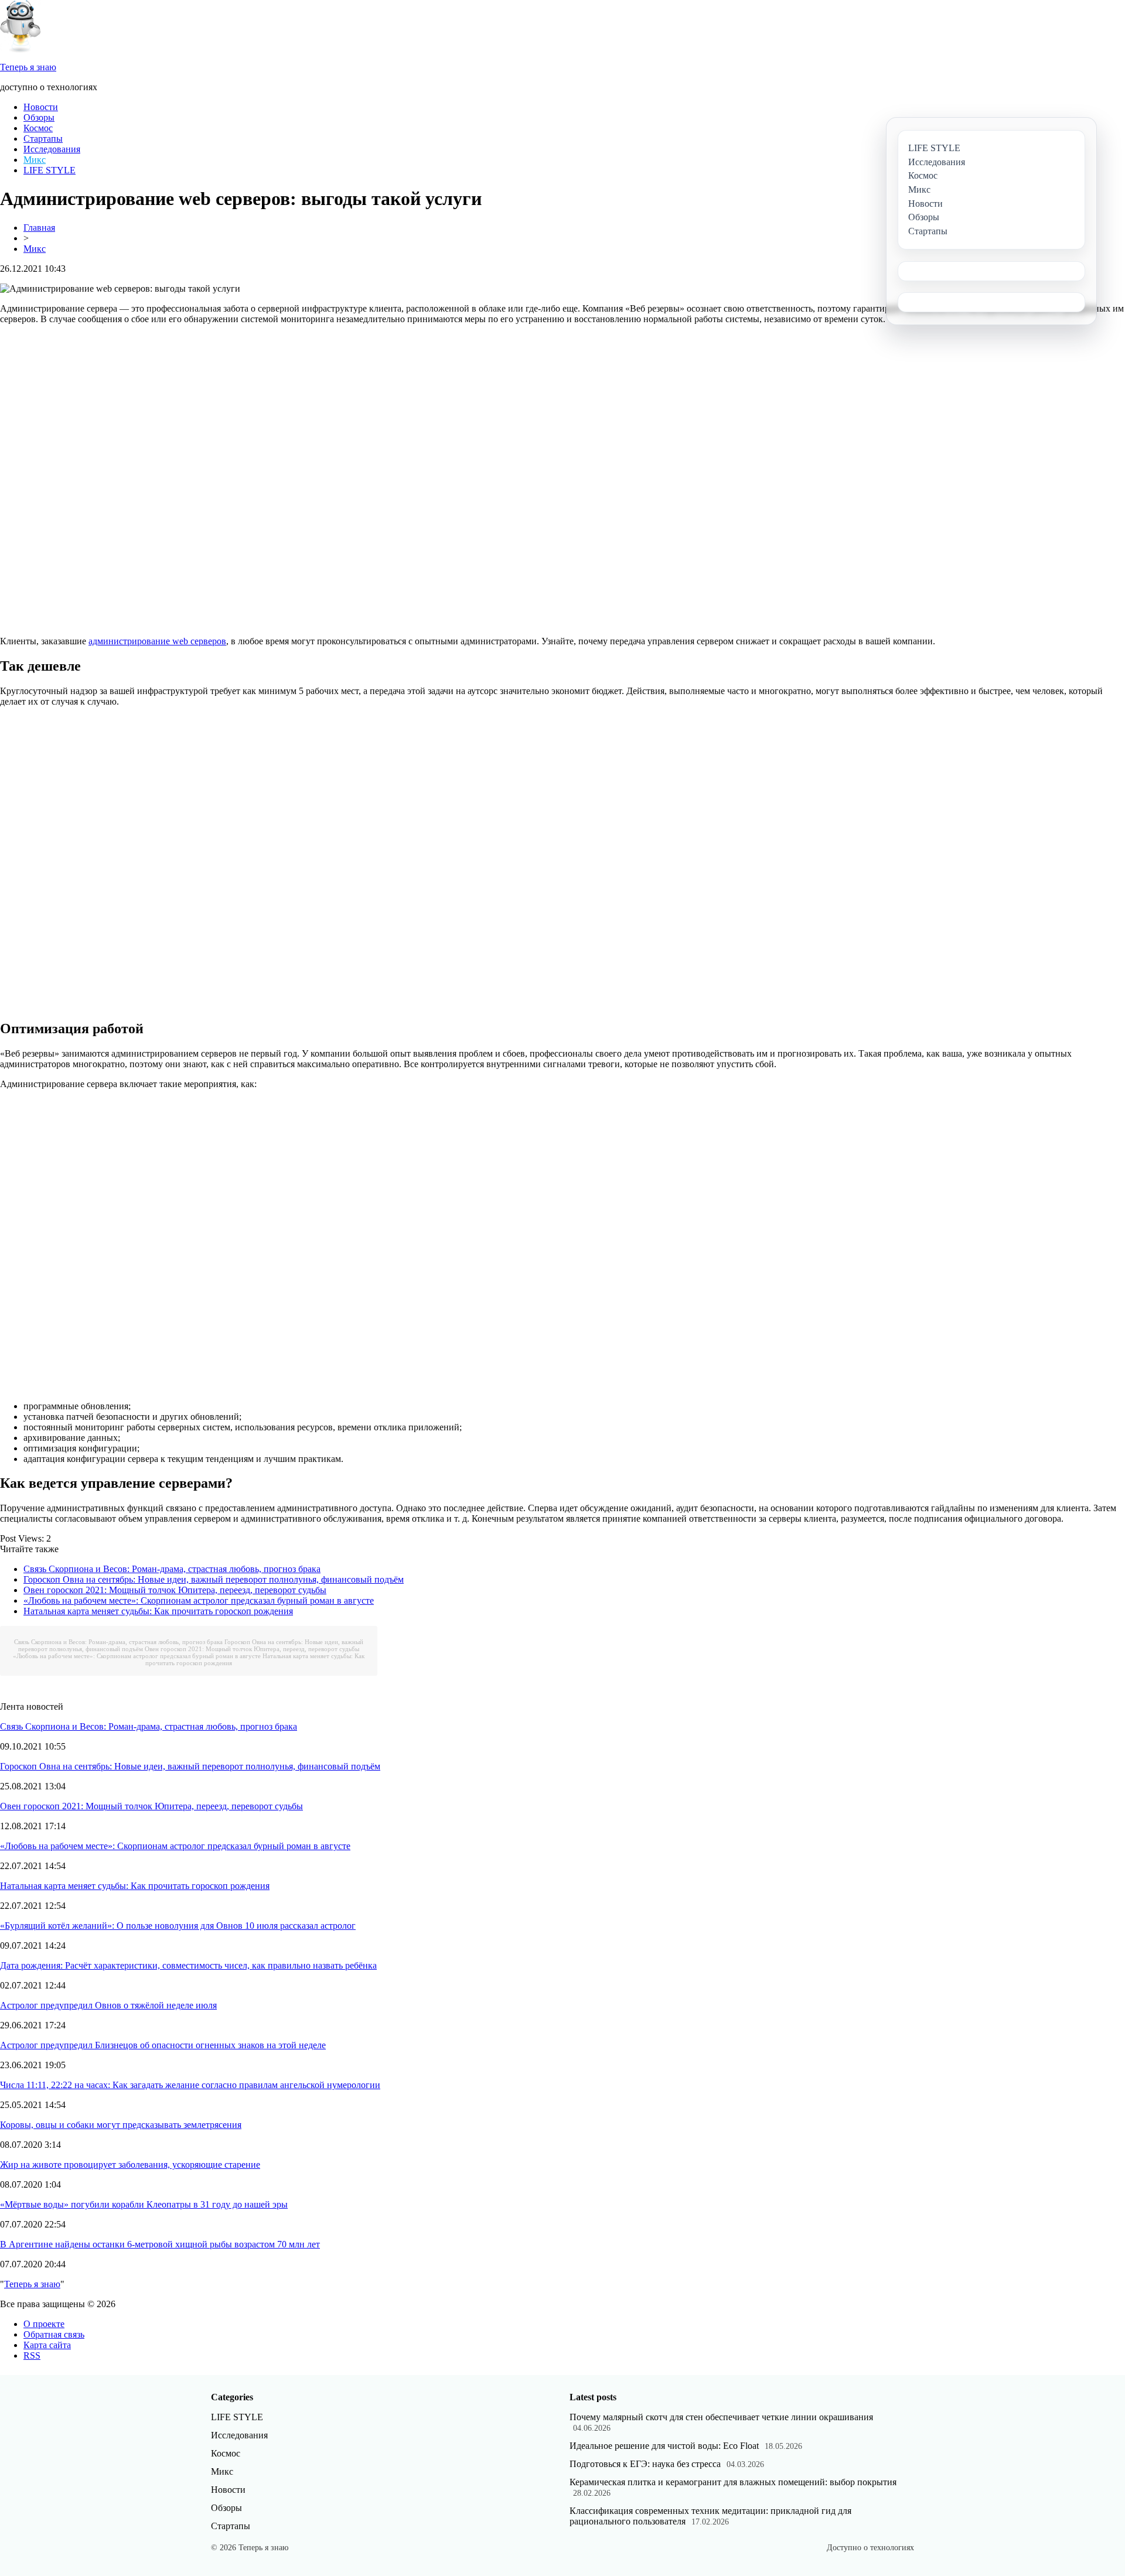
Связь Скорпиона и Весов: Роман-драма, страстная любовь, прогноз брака (172, 1569)
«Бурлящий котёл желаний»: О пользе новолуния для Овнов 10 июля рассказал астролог (178, 1926)
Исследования (52, 149)
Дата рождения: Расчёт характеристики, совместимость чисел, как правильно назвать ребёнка (188, 1965)
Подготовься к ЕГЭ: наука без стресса (645, 2464)
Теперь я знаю (32, 2284)
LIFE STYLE (50, 170)
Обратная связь (54, 2334)
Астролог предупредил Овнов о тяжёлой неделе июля (108, 2005)
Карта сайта (47, 2345)
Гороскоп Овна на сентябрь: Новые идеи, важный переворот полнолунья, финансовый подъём (214, 1579)
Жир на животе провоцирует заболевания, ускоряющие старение (130, 2165)
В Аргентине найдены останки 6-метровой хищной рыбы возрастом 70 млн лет (160, 2244)
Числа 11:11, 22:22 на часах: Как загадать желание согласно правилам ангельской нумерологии (190, 2085)
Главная (39, 228)
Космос (38, 128)
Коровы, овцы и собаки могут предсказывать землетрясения (121, 2125)
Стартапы (43, 139)
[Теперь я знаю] (21, 49)
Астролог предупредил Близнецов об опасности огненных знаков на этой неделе (163, 2045)
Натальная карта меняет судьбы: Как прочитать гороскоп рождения (158, 1611)
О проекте (44, 2324)
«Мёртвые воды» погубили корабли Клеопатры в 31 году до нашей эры (144, 2204)
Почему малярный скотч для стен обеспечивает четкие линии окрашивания (721, 2417)
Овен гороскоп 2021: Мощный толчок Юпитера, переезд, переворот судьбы (175, 1590)
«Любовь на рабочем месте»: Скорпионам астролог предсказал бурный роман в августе (199, 1600)
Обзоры (39, 117)
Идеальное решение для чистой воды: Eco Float (664, 2446)
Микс (35, 160)
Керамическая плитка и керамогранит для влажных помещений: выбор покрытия (733, 2482)
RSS (32, 2355)
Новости (41, 107)
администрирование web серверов (157, 641)
